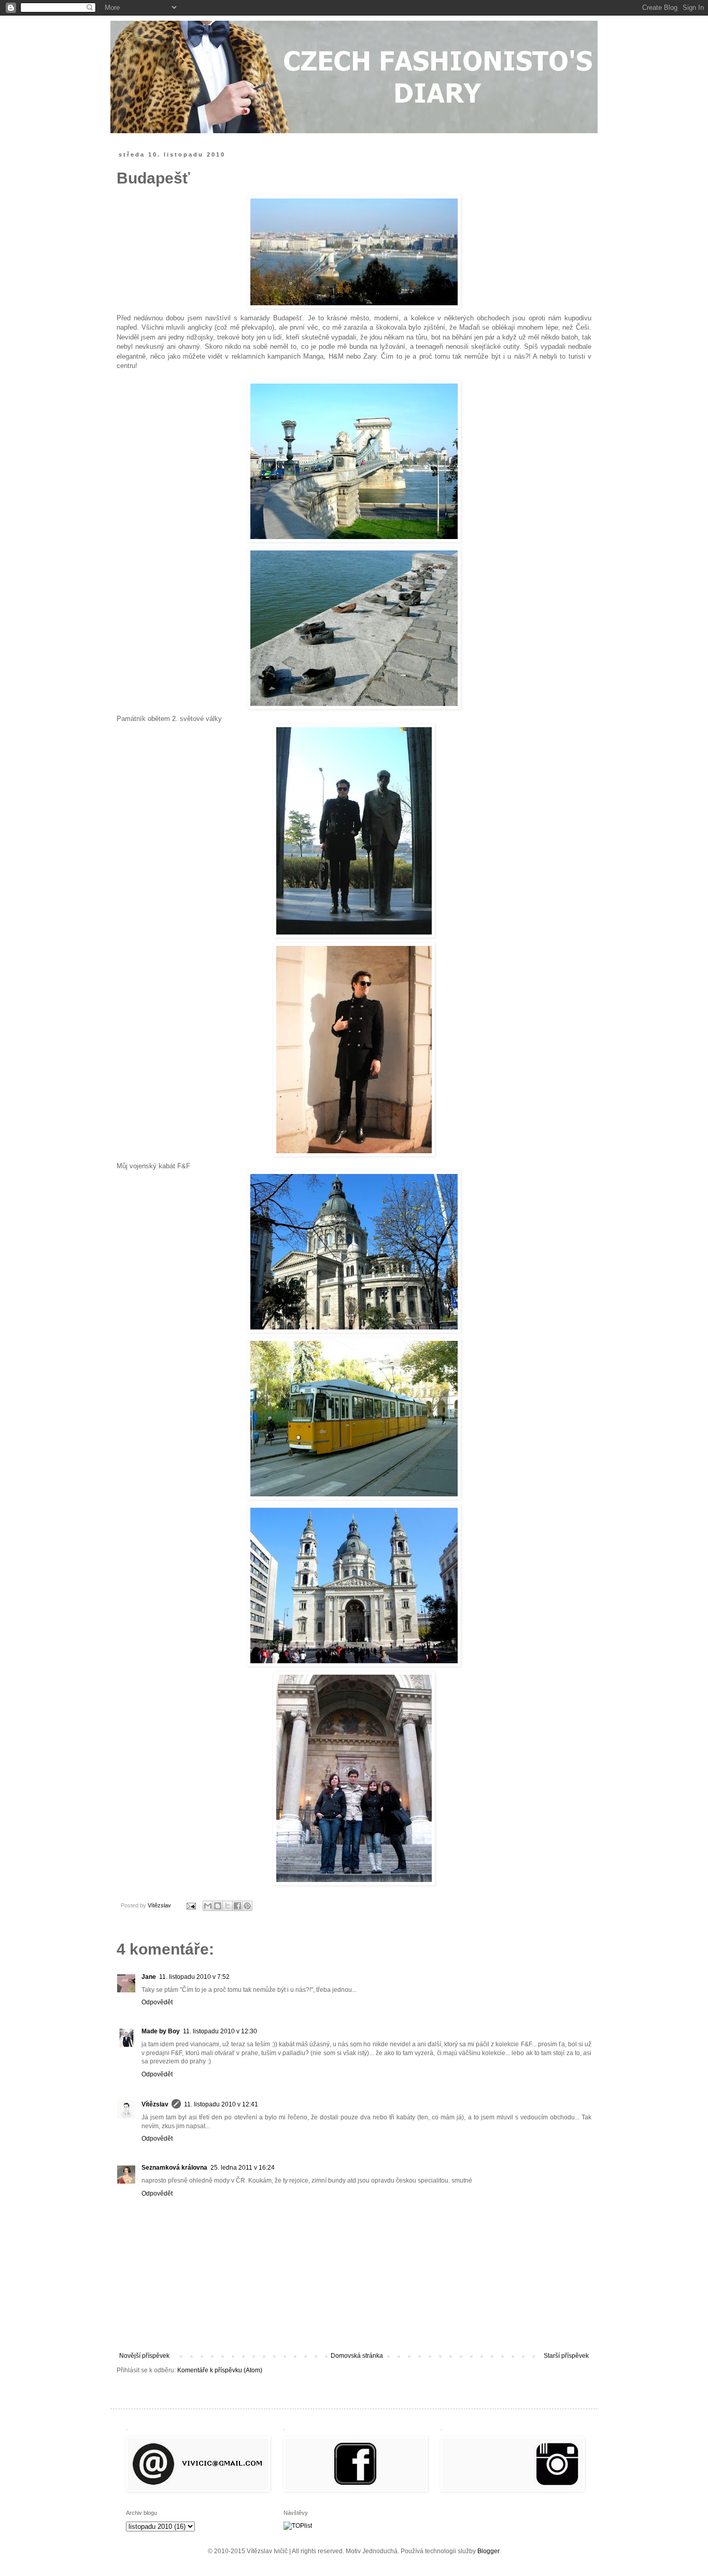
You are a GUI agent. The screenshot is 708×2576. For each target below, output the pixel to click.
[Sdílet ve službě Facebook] (237, 1906)
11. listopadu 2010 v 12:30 (220, 2031)
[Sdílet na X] (228, 1906)
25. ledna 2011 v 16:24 (243, 2168)
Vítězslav (155, 2104)
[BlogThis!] (218, 1906)
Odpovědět (157, 2002)
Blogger (488, 2551)
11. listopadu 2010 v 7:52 (194, 1977)
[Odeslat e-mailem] (208, 1906)
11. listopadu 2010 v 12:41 (221, 2104)
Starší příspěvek (566, 2356)
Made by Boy (161, 2031)
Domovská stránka (357, 2356)
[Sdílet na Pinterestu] (247, 1906)
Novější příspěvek (144, 2356)
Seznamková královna (174, 2168)
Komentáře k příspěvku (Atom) (220, 2370)
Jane (149, 1977)
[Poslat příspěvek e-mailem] (191, 1905)
